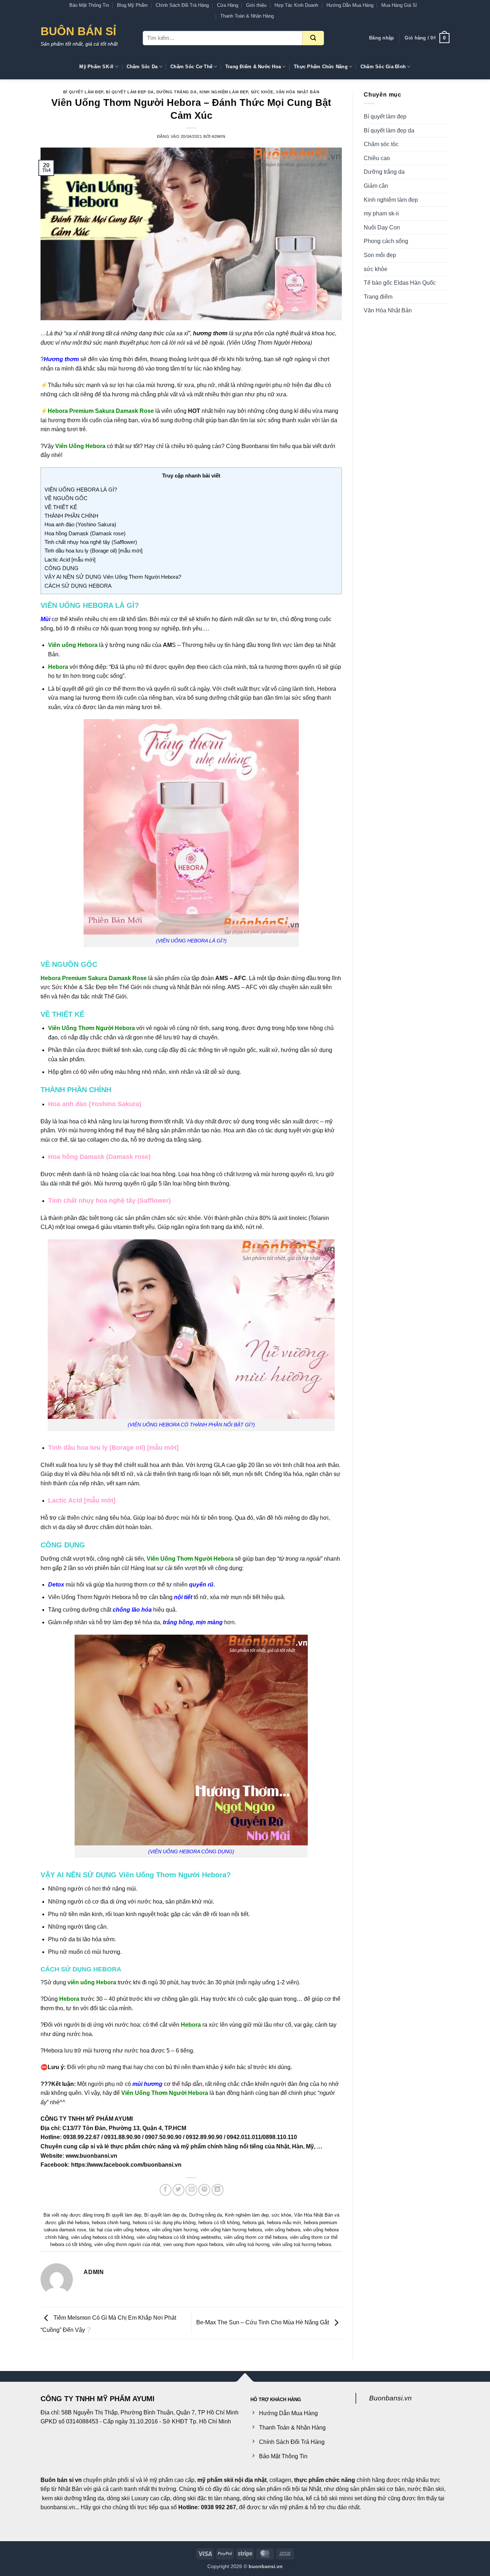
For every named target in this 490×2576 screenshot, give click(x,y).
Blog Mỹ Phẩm (132, 5)
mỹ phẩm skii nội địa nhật (232, 2480)
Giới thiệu (256, 5)
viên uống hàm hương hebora (231, 2230)
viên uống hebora (282, 2230)
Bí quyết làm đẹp (83, 92)
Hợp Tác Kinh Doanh (296, 5)
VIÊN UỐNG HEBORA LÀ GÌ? (81, 490)
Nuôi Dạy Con (382, 227)
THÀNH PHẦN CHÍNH (71, 516)
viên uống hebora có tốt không (102, 2237)
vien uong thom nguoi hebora (193, 2244)
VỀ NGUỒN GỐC (66, 498)
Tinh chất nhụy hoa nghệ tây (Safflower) (91, 542)
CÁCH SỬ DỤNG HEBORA (78, 586)
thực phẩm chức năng (325, 2480)
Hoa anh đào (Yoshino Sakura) (80, 524)
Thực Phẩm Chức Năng (321, 67)
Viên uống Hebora (74, 645)
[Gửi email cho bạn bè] (191, 2190)
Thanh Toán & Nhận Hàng (247, 16)
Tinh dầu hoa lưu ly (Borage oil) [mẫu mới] (93, 551)
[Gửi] (313, 38)
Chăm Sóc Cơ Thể (191, 67)
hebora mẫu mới (284, 2223)
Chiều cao (377, 158)
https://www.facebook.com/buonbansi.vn (126, 2165)
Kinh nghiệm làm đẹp (224, 92)
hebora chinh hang (111, 2223)
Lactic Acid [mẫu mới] (70, 560)
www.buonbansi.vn (91, 2156)
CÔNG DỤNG (62, 568)
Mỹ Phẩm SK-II (96, 67)
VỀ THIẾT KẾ (61, 507)
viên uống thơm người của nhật (127, 2244)
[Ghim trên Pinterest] (204, 2190)
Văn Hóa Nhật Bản (298, 92)
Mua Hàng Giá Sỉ (399, 5)
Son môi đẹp (380, 255)
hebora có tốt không (219, 2223)
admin (218, 136)
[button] (381, 38)
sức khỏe (262, 92)
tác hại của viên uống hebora (119, 2230)
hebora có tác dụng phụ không (164, 2223)
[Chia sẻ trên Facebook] (166, 2190)
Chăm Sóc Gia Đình (383, 67)
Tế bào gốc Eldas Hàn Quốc (400, 283)
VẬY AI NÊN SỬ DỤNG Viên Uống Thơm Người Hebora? (113, 577)
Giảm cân (376, 186)
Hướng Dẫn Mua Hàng (350, 5)
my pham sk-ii (381, 213)
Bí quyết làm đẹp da (130, 92)
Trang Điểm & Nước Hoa (253, 67)
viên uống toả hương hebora (302, 2244)
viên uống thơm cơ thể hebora (255, 2237)
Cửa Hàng (228, 5)
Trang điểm (378, 297)
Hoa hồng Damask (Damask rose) (85, 533)
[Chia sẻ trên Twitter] (178, 2190)
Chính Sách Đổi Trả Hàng (182, 5)
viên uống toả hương (248, 2244)
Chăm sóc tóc (381, 144)
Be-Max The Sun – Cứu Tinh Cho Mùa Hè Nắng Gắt (263, 2323)
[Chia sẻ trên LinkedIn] (218, 2190)
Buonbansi (255, 446)
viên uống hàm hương (175, 2230)
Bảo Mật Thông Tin (89, 5)
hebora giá (253, 2223)
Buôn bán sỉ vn (61, 2480)
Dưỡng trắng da (177, 92)
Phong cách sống (386, 241)
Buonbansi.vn (390, 2398)
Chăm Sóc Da (142, 67)
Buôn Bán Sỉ (78, 31)
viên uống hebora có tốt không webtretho (179, 2237)
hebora (82, 2223)
